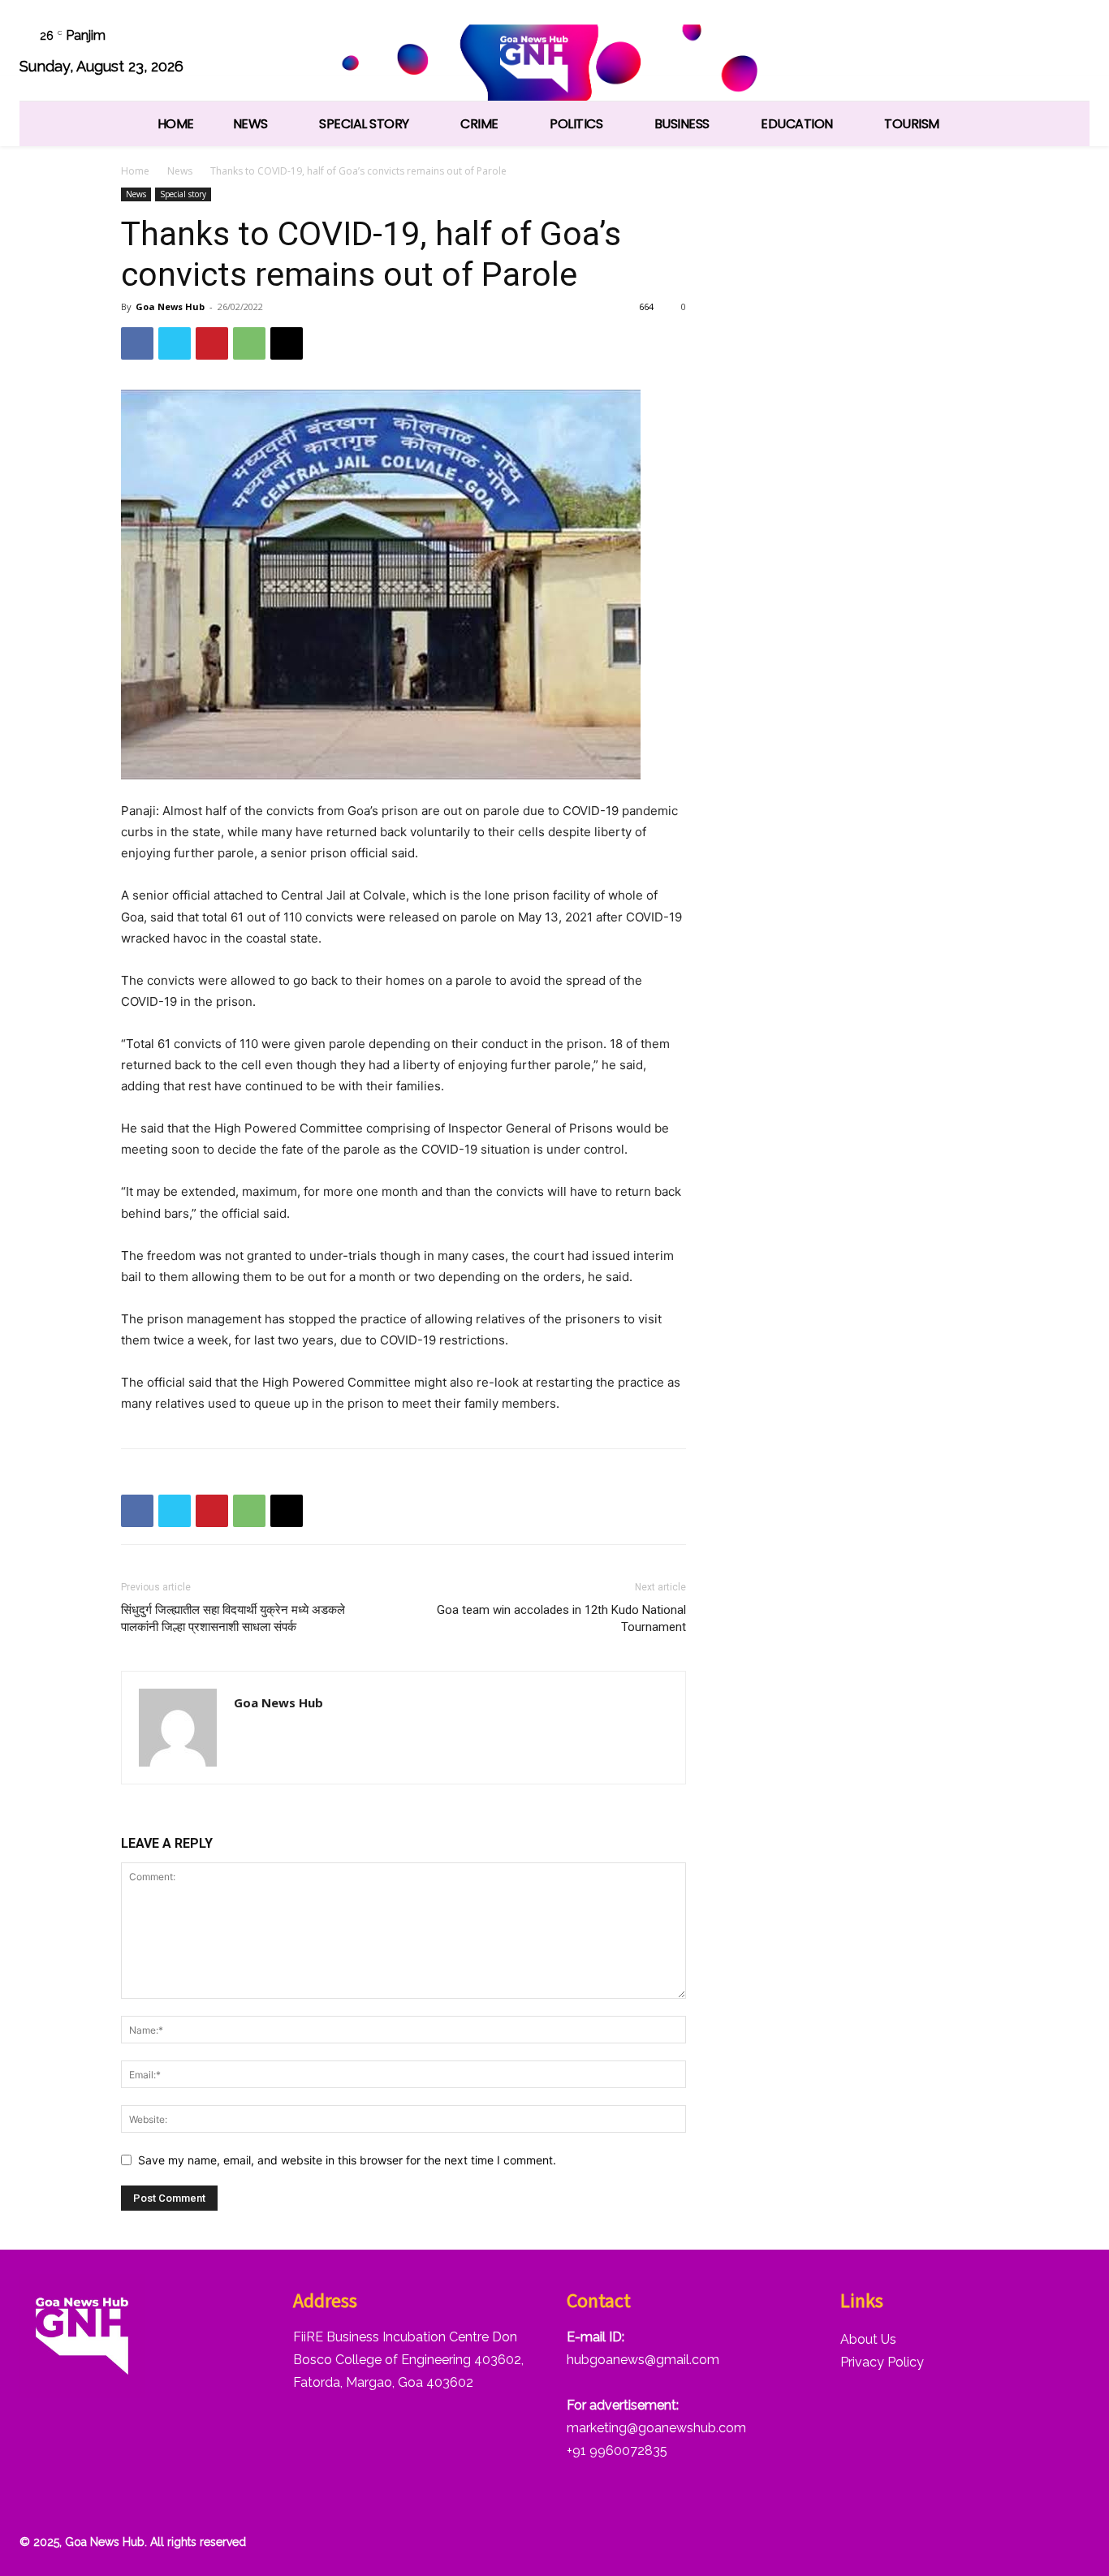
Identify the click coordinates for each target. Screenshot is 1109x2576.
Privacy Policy (882, 2362)
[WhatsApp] (1027, 53)
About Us (868, 2339)
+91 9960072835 (617, 2451)
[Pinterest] (212, 343)
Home (135, 171)
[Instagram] (904, 53)
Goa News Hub (170, 306)
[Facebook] (863, 53)
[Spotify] (945, 53)
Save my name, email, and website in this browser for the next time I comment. (347, 2160)
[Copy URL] (287, 343)
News (180, 171)
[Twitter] (987, 53)
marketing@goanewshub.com (656, 2428)
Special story (183, 194)
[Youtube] (1069, 53)
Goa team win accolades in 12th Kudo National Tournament (561, 1618)
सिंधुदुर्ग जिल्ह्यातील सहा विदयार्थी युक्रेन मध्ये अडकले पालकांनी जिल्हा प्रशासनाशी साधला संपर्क (233, 1618)
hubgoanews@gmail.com (643, 2360)
